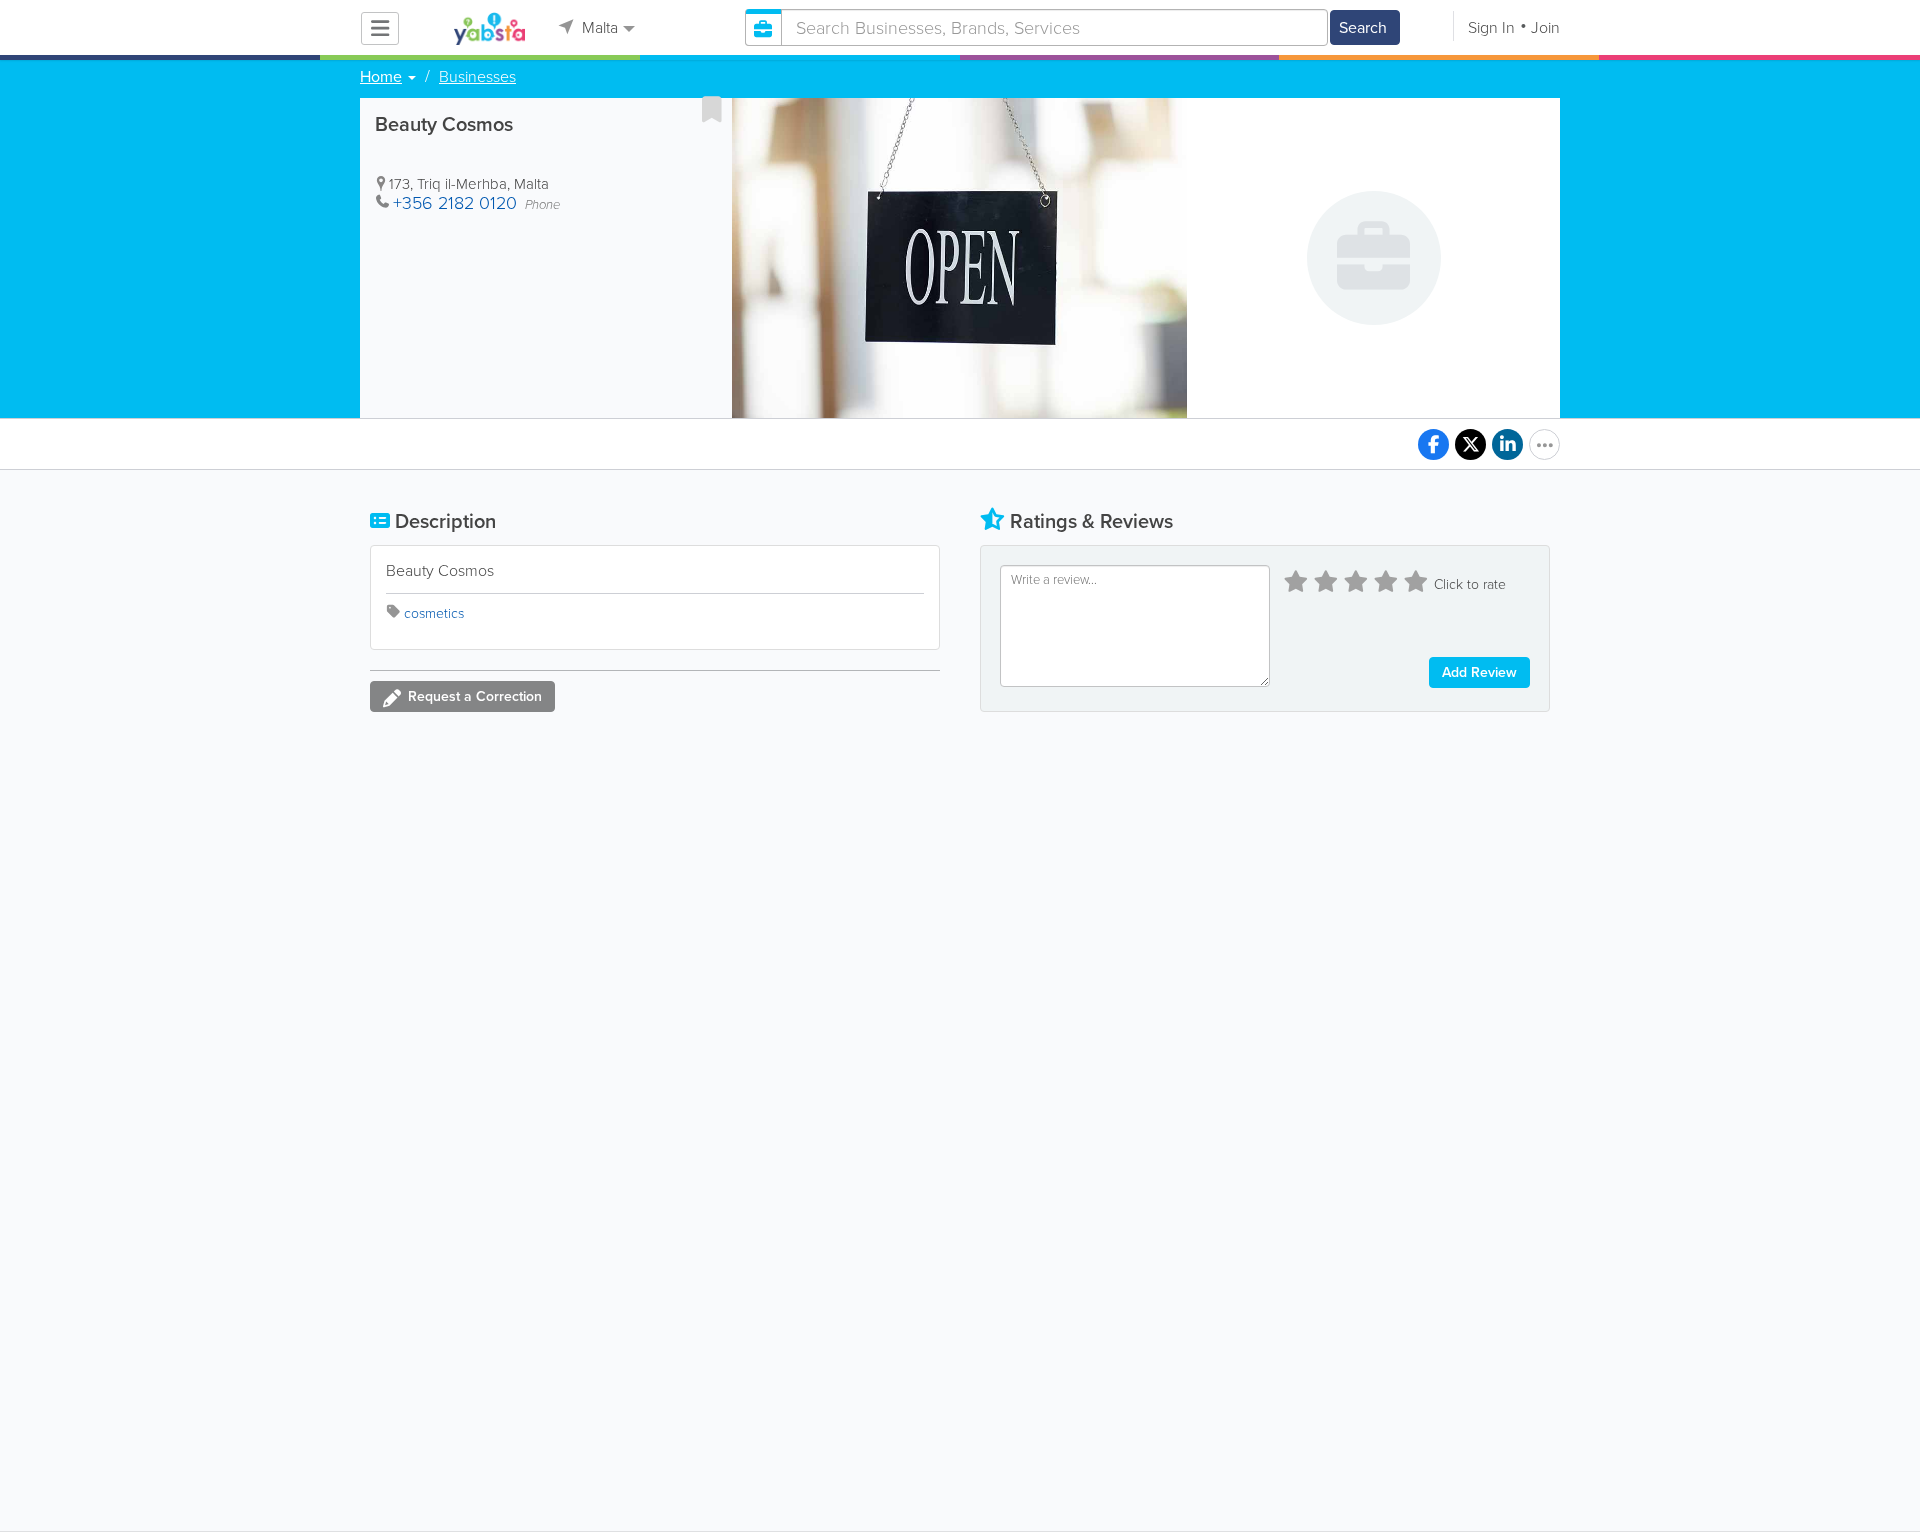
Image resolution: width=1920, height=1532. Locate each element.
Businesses (477, 77)
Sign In (1491, 27)
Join (1545, 27)
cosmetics (434, 613)
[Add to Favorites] (712, 109)
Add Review (1479, 672)
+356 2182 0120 (455, 203)
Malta (598, 27)
